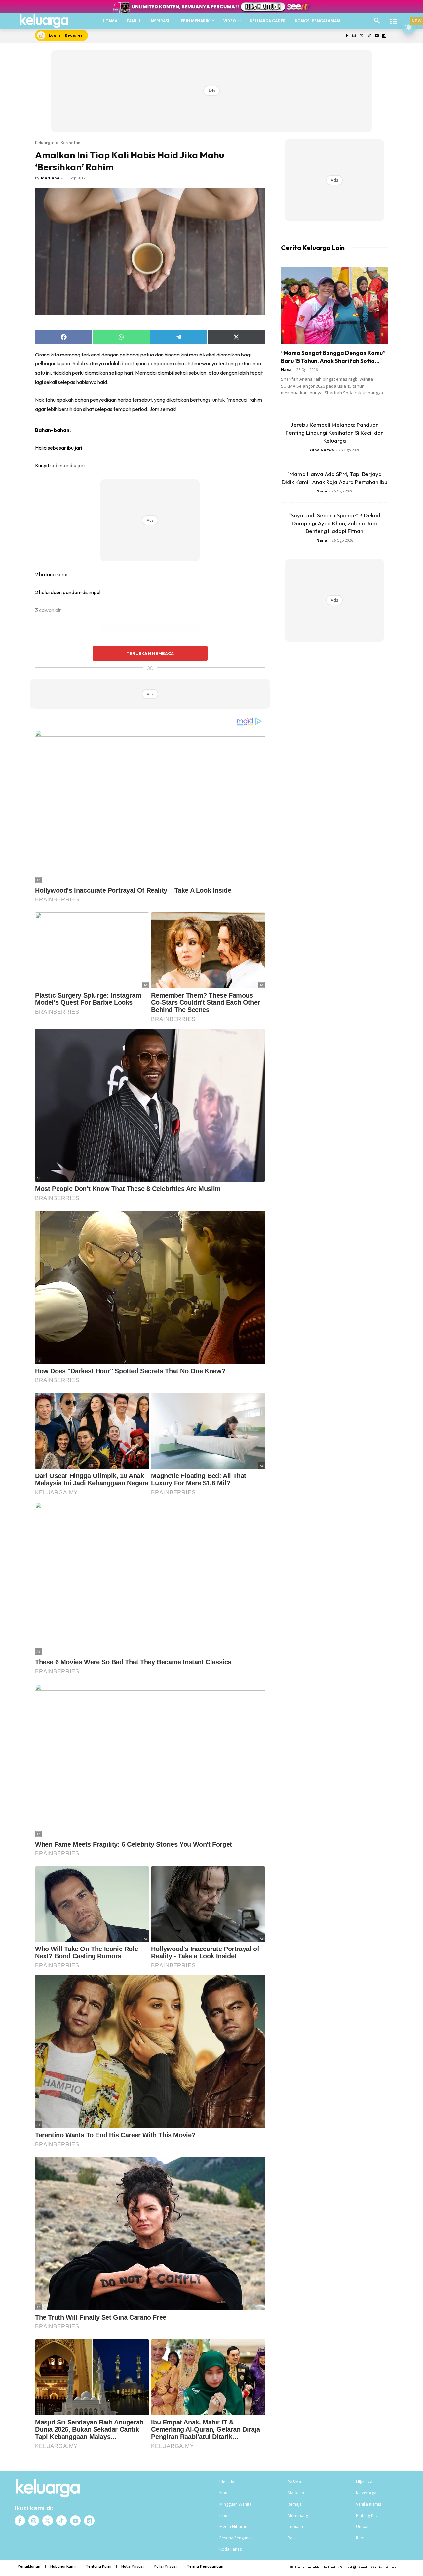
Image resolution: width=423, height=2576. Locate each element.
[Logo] (44, 21)
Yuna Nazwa (322, 450)
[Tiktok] (369, 36)
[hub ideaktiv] (394, 18)
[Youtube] (377, 36)
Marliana (50, 178)
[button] (377, 21)
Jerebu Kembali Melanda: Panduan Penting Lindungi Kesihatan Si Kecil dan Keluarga (335, 433)
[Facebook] (346, 36)
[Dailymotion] (384, 36)
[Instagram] (354, 36)
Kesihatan (71, 142)
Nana (286, 370)
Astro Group (387, 2567)
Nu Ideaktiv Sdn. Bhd (338, 2567)
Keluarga (44, 142)
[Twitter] (362, 36)
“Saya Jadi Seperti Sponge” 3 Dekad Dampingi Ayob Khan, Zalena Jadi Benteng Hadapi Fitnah (334, 523)
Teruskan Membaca (150, 653)
